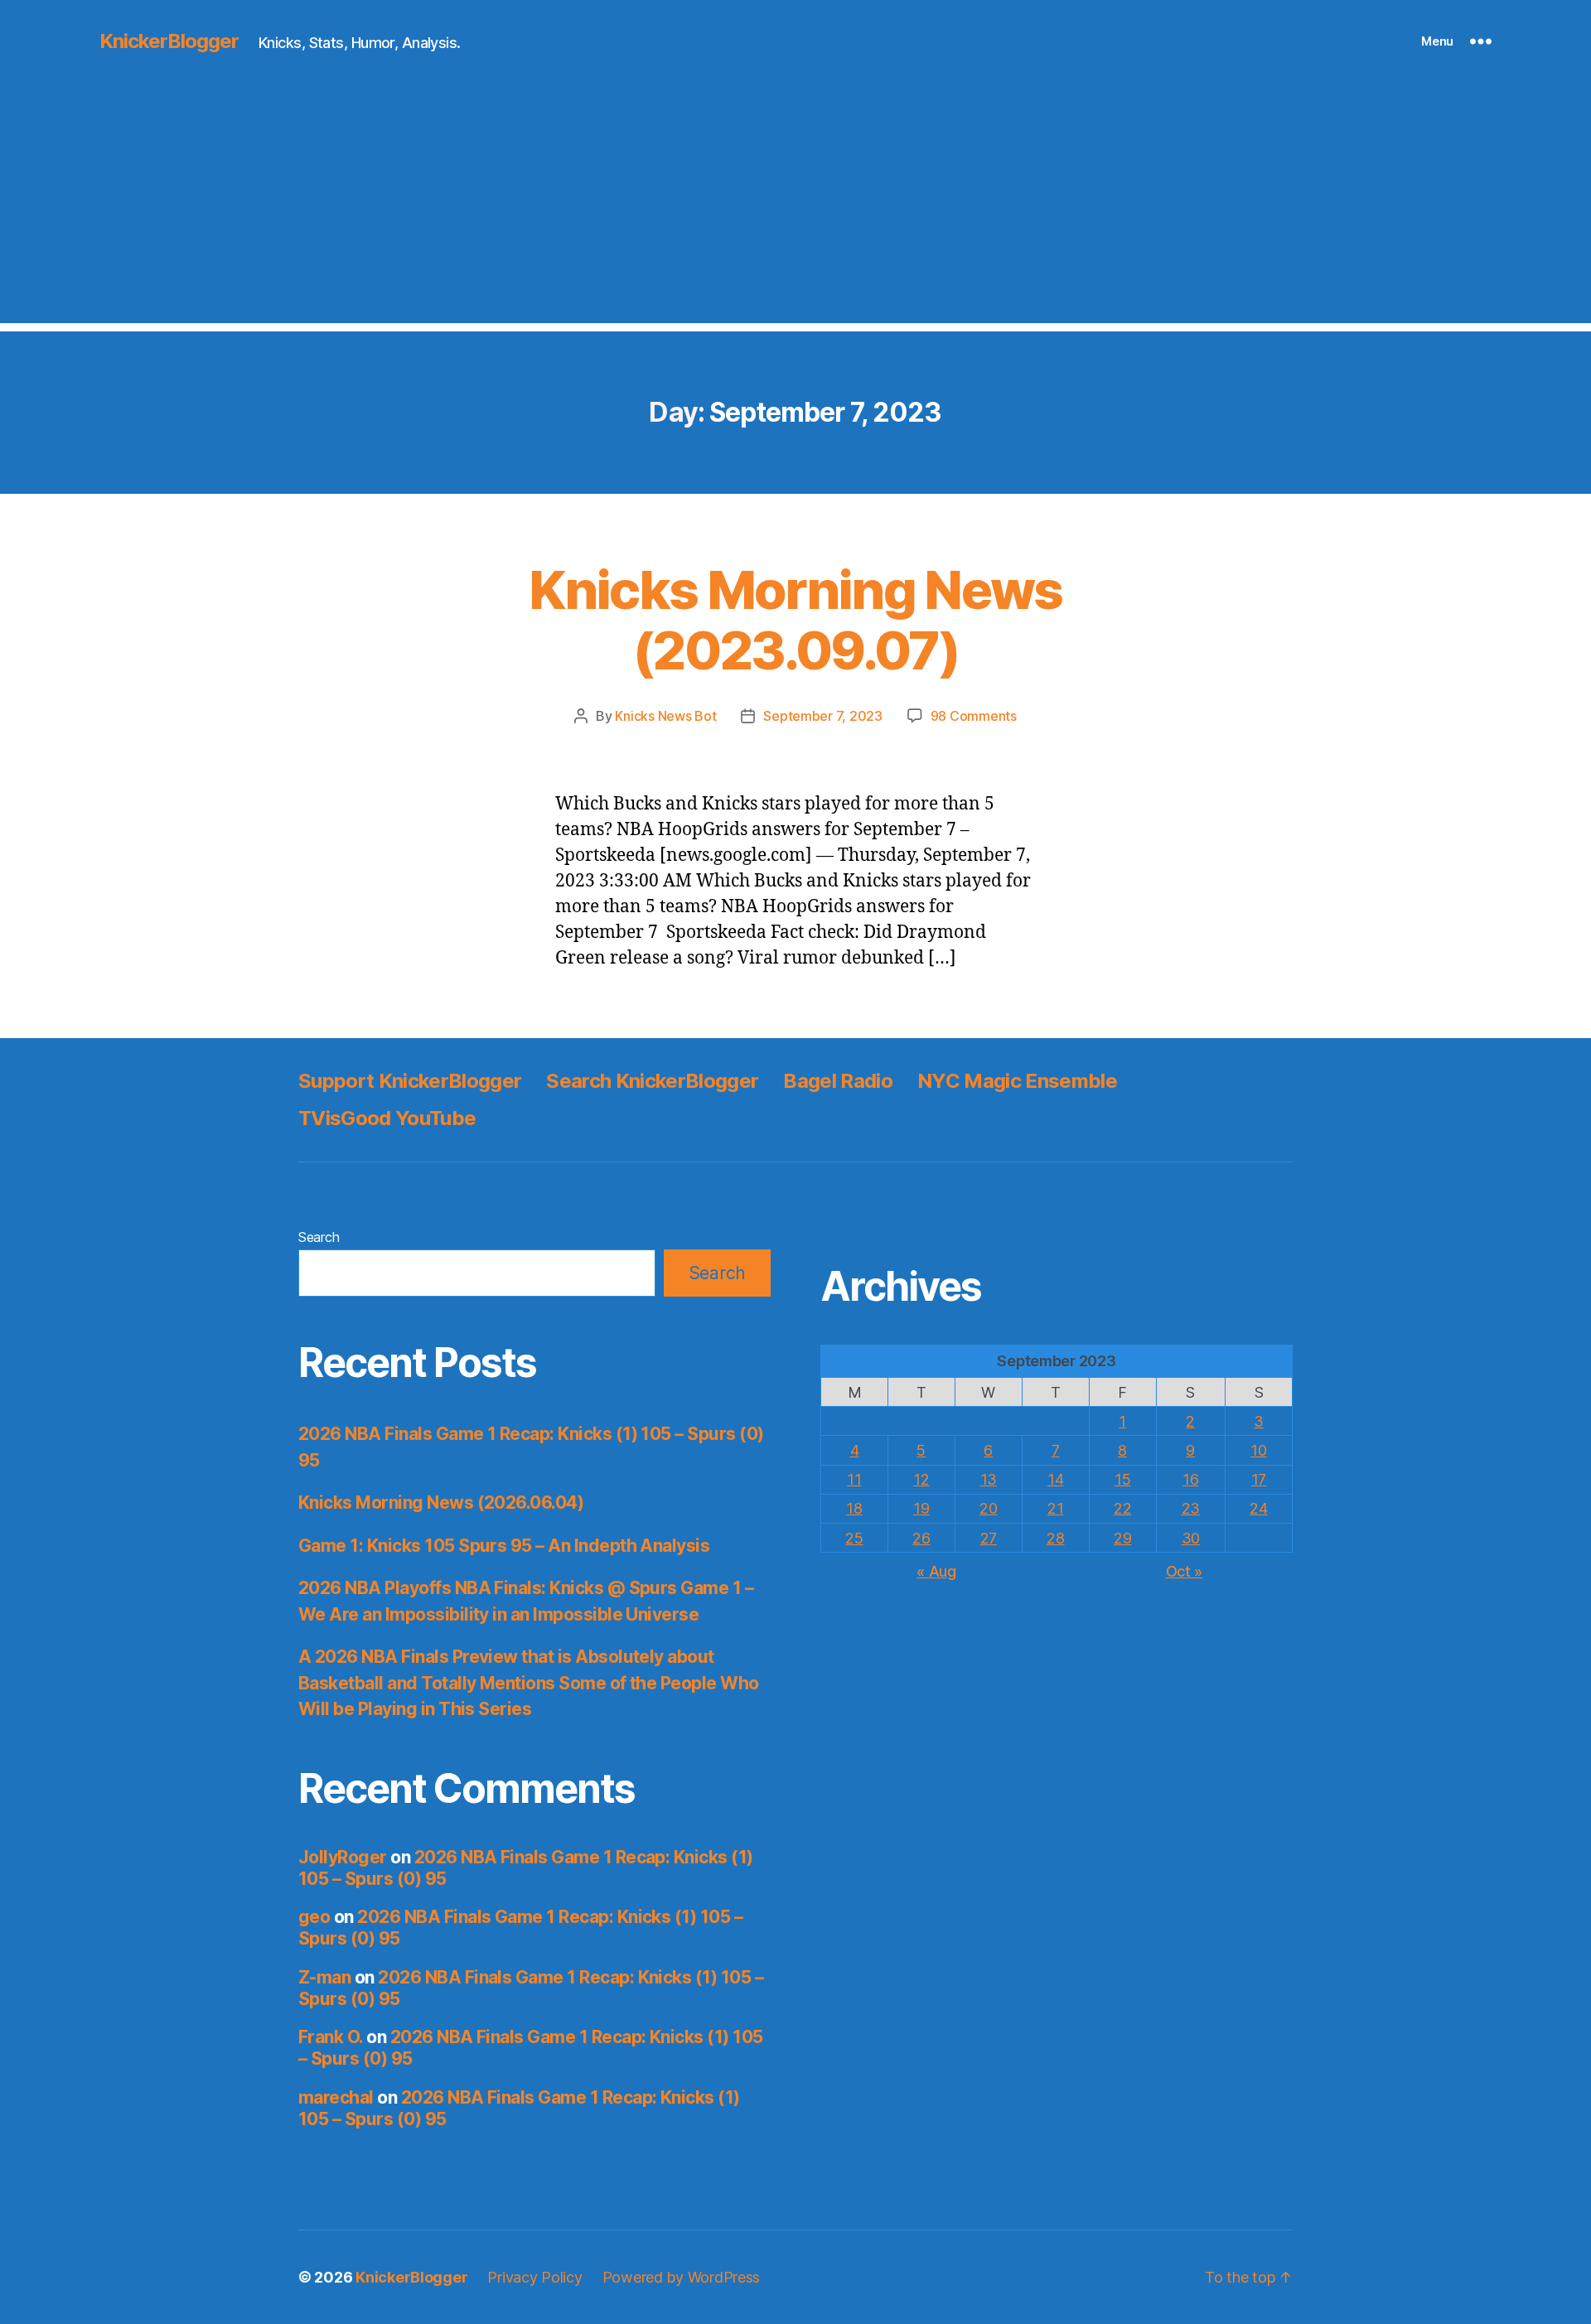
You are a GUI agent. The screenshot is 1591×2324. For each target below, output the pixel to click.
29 (1122, 1538)
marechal (336, 2097)
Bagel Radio (838, 1081)
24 (1258, 1508)
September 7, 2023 (822, 716)
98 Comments (974, 716)
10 (1258, 1450)
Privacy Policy (534, 2277)
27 (989, 1538)
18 (854, 1508)
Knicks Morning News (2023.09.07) (795, 620)
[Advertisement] (795, 207)
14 (1055, 1479)
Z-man (324, 1977)
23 (1191, 1508)
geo (314, 1917)
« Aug (936, 1571)
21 (1055, 1508)
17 (1259, 1479)
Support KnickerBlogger (410, 1081)
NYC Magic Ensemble (1017, 1081)
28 (1055, 1538)
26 (921, 1538)
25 (854, 1538)
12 (921, 1479)
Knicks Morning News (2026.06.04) (441, 1503)
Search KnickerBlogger (652, 1081)
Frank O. (331, 2037)
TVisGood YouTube (387, 1118)
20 (988, 1508)
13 (989, 1479)
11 (854, 1479)
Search (319, 1237)
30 (1191, 1538)
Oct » (1185, 1571)
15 (1122, 1479)
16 (1190, 1479)
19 (921, 1508)
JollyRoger (343, 1857)
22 (1122, 1508)
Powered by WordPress (682, 2277)
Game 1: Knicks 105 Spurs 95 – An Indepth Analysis (504, 1546)
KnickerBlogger (169, 41)
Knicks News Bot (665, 716)
